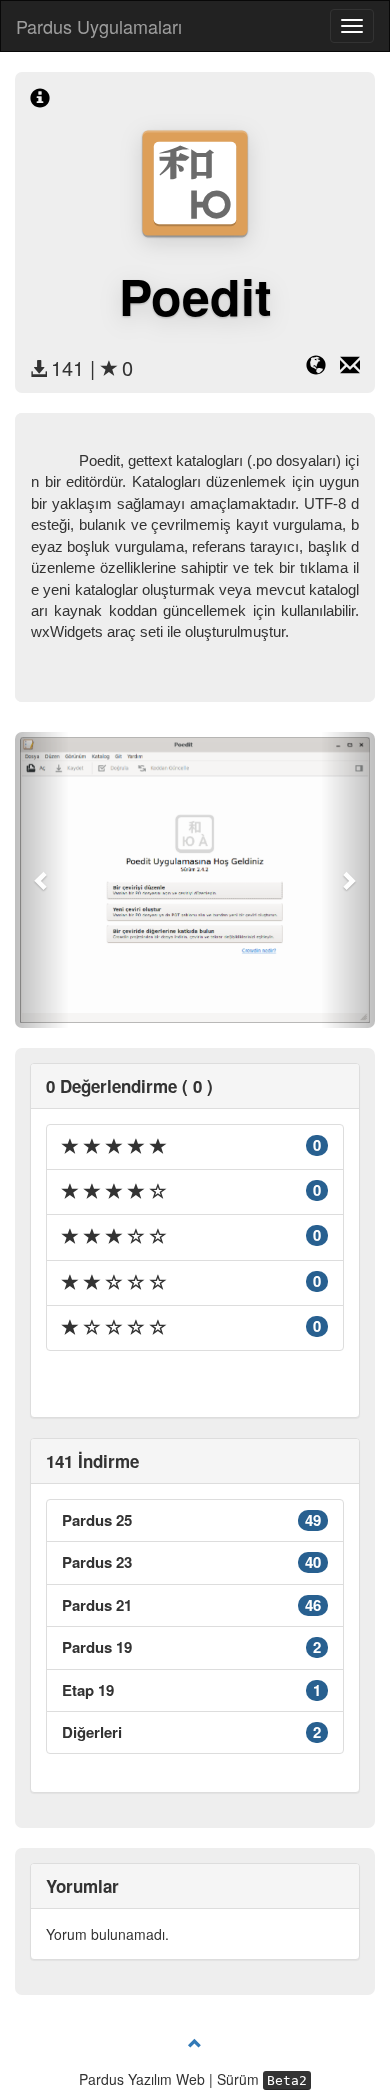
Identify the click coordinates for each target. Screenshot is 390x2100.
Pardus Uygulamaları (99, 26)
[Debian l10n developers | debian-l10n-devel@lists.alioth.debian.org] (350, 368)
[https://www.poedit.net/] (323, 368)
